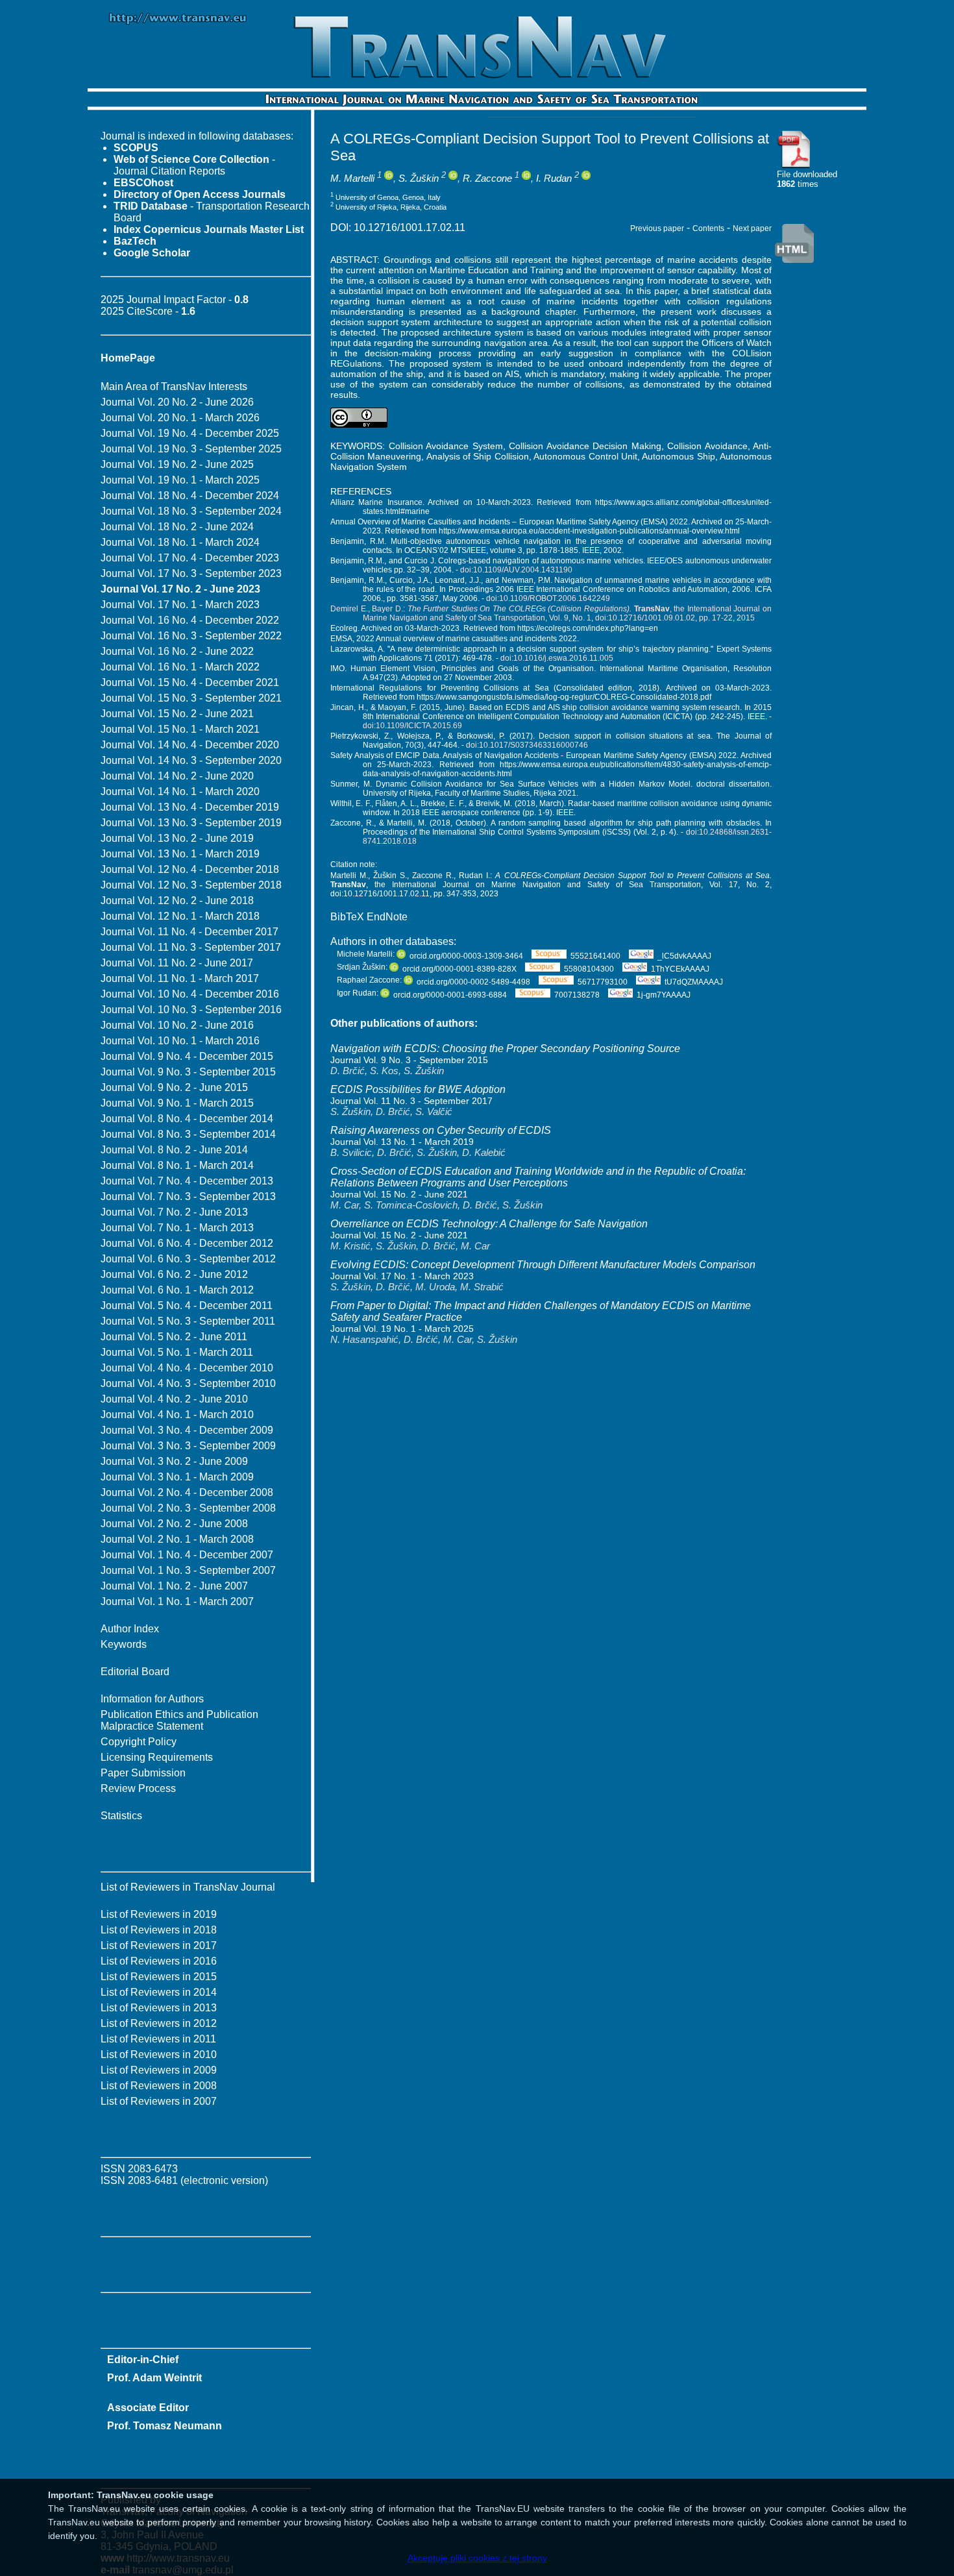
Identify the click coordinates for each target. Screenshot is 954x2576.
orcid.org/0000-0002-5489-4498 (473, 982)
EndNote (387, 917)
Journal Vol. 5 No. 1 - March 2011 (177, 1352)
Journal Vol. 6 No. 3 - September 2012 (188, 1259)
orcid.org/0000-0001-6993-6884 (450, 995)
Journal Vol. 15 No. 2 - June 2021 (177, 714)
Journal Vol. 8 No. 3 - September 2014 (188, 1134)
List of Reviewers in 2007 (159, 2101)
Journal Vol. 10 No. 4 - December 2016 (190, 994)
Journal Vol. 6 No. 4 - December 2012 (187, 1243)
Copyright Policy (139, 1742)
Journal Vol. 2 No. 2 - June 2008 (174, 1524)
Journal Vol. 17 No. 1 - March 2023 (180, 605)
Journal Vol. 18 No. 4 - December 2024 (190, 496)
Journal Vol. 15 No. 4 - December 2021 (190, 682)
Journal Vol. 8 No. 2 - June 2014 (174, 1150)
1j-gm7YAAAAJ (664, 995)
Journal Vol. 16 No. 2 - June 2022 (177, 651)
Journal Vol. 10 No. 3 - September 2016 (191, 1010)
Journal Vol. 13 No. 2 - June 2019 (177, 838)
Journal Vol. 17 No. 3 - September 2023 (191, 573)
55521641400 (595, 956)
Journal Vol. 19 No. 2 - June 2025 (177, 464)
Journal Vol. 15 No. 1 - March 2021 (180, 729)
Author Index (130, 1629)
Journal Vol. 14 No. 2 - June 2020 (177, 776)
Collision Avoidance (707, 446)
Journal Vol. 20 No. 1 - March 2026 (180, 418)
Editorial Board (135, 1672)
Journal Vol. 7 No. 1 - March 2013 (177, 1228)
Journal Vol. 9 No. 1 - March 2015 (177, 1103)
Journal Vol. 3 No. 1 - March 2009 (177, 1477)
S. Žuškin (419, 178)
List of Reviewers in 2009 (159, 2070)
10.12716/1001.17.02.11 (410, 227)
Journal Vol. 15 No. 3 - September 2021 (191, 698)
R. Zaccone (487, 178)
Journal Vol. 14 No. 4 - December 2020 (190, 745)
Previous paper (657, 228)
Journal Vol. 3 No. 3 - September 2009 (188, 1446)
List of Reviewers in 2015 (159, 1977)
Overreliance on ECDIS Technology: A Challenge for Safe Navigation (489, 1224)
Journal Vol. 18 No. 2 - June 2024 (177, 527)
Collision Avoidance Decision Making (585, 446)
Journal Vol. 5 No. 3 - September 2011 (188, 1321)
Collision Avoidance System (446, 446)
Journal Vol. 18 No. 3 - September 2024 (191, 511)
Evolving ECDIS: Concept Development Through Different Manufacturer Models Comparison (543, 1265)
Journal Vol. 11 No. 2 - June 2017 (177, 963)
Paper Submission (143, 1773)
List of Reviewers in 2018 (159, 1930)
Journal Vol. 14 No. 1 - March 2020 (180, 791)
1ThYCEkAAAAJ (680, 969)
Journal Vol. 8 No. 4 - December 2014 (187, 1119)
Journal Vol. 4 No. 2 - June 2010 (174, 1399)
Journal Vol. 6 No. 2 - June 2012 (174, 1274)
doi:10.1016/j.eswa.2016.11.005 (557, 658)
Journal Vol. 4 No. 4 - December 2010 (187, 1368)
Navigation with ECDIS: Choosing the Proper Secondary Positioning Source (505, 1049)
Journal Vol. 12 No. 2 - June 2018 (177, 901)
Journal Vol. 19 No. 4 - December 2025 (190, 433)
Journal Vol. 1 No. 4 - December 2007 (187, 1555)
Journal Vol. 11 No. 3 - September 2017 (191, 947)
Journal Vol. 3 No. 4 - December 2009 (187, 1430)
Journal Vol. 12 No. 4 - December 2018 (190, 869)
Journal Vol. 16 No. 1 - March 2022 (180, 667)
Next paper (752, 228)
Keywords (124, 1644)
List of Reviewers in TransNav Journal (188, 1887)
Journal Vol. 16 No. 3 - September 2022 (191, 636)
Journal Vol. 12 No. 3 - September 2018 (191, 885)
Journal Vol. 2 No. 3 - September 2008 (188, 1508)
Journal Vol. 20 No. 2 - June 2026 (177, 402)
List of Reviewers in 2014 (159, 1992)
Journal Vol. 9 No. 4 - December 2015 (187, 1056)
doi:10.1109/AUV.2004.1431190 (516, 570)
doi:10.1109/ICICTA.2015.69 (412, 726)
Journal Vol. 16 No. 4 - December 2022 (190, 620)
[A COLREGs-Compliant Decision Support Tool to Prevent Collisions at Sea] (794, 166)
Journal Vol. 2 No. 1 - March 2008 (177, 1539)
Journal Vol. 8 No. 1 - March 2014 (177, 1165)
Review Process (138, 1788)
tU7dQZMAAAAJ (694, 982)
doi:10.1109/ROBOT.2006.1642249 (548, 598)
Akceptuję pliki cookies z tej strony (477, 2558)
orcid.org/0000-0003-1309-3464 (466, 956)
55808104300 (590, 969)
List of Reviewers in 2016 (159, 1961)
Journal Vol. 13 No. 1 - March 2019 (180, 854)
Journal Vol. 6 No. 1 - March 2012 (177, 1290)
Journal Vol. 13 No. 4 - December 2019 (190, 807)
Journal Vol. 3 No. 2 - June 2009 (174, 1461)
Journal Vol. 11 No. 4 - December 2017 (190, 932)
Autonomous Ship (678, 456)
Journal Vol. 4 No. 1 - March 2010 (177, 1415)
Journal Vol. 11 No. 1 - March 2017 (180, 978)
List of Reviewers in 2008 (159, 2086)
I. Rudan (554, 178)
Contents (708, 228)
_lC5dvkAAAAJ (684, 956)
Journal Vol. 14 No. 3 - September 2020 (191, 760)
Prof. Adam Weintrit (154, 2378)
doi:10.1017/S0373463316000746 (527, 745)
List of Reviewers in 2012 (159, 2023)
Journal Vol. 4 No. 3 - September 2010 (188, 1383)
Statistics (121, 1816)
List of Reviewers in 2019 (159, 1914)
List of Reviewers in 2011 (158, 2039)
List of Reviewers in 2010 (159, 2055)
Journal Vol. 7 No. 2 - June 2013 (174, 1212)
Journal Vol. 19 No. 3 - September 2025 (191, 449)
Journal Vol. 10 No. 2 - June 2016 (177, 1025)
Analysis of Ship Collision (478, 456)
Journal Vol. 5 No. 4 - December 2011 (187, 1306)
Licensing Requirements (157, 1757)
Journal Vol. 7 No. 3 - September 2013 (188, 1196)
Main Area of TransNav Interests (174, 386)
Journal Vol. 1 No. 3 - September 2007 (188, 1570)
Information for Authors (152, 1699)
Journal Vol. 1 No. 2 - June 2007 (174, 1586)
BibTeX (347, 917)
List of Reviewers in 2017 (159, 1945)
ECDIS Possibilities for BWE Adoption (418, 1089)
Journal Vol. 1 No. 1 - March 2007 (177, 1601)
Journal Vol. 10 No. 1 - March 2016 (180, 1041)
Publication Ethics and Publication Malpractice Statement (179, 1720)
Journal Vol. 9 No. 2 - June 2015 (174, 1087)
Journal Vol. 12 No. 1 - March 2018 (180, 916)
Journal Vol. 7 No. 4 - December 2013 (187, 1181)
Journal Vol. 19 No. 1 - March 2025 (180, 480)
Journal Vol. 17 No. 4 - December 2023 (190, 558)
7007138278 (577, 995)
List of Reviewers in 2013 (159, 2008)
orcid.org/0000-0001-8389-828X (459, 969)
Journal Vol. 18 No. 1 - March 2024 (180, 542)
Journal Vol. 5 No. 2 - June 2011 (174, 1337)
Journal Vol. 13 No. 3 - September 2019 (191, 823)
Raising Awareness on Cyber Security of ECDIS (441, 1130)
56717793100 (603, 982)
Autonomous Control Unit (585, 456)
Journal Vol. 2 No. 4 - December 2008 (187, 1492)
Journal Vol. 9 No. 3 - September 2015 (188, 1072)
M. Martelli (352, 178)
